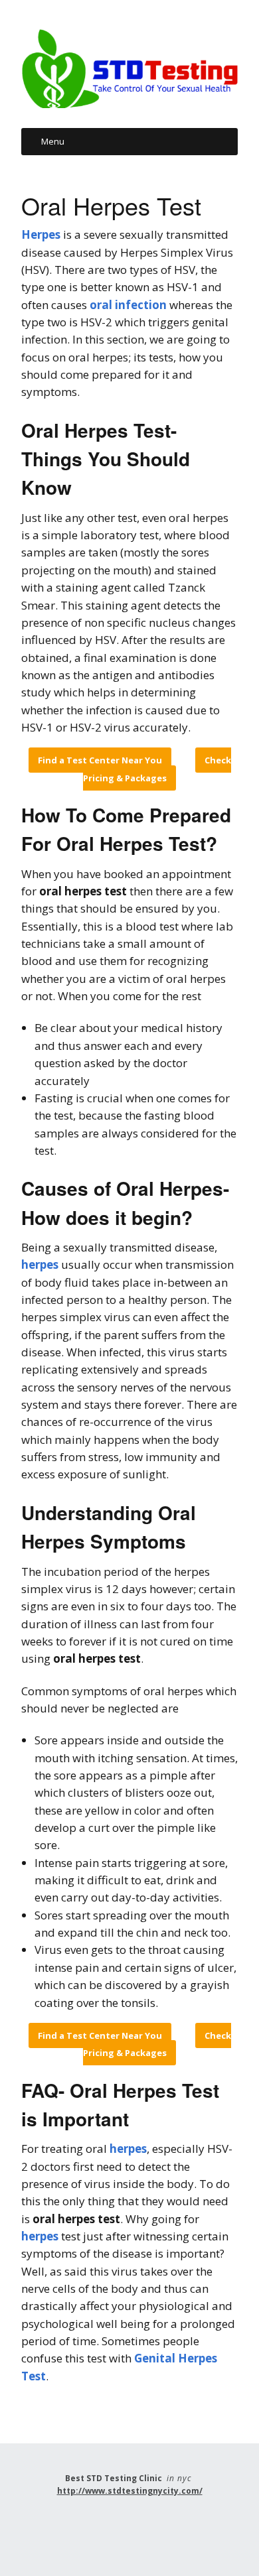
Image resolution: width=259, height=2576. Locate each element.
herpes (40, 1264)
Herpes (41, 234)
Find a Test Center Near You (100, 760)
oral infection (128, 305)
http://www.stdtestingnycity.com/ (130, 2491)
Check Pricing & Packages (157, 769)
